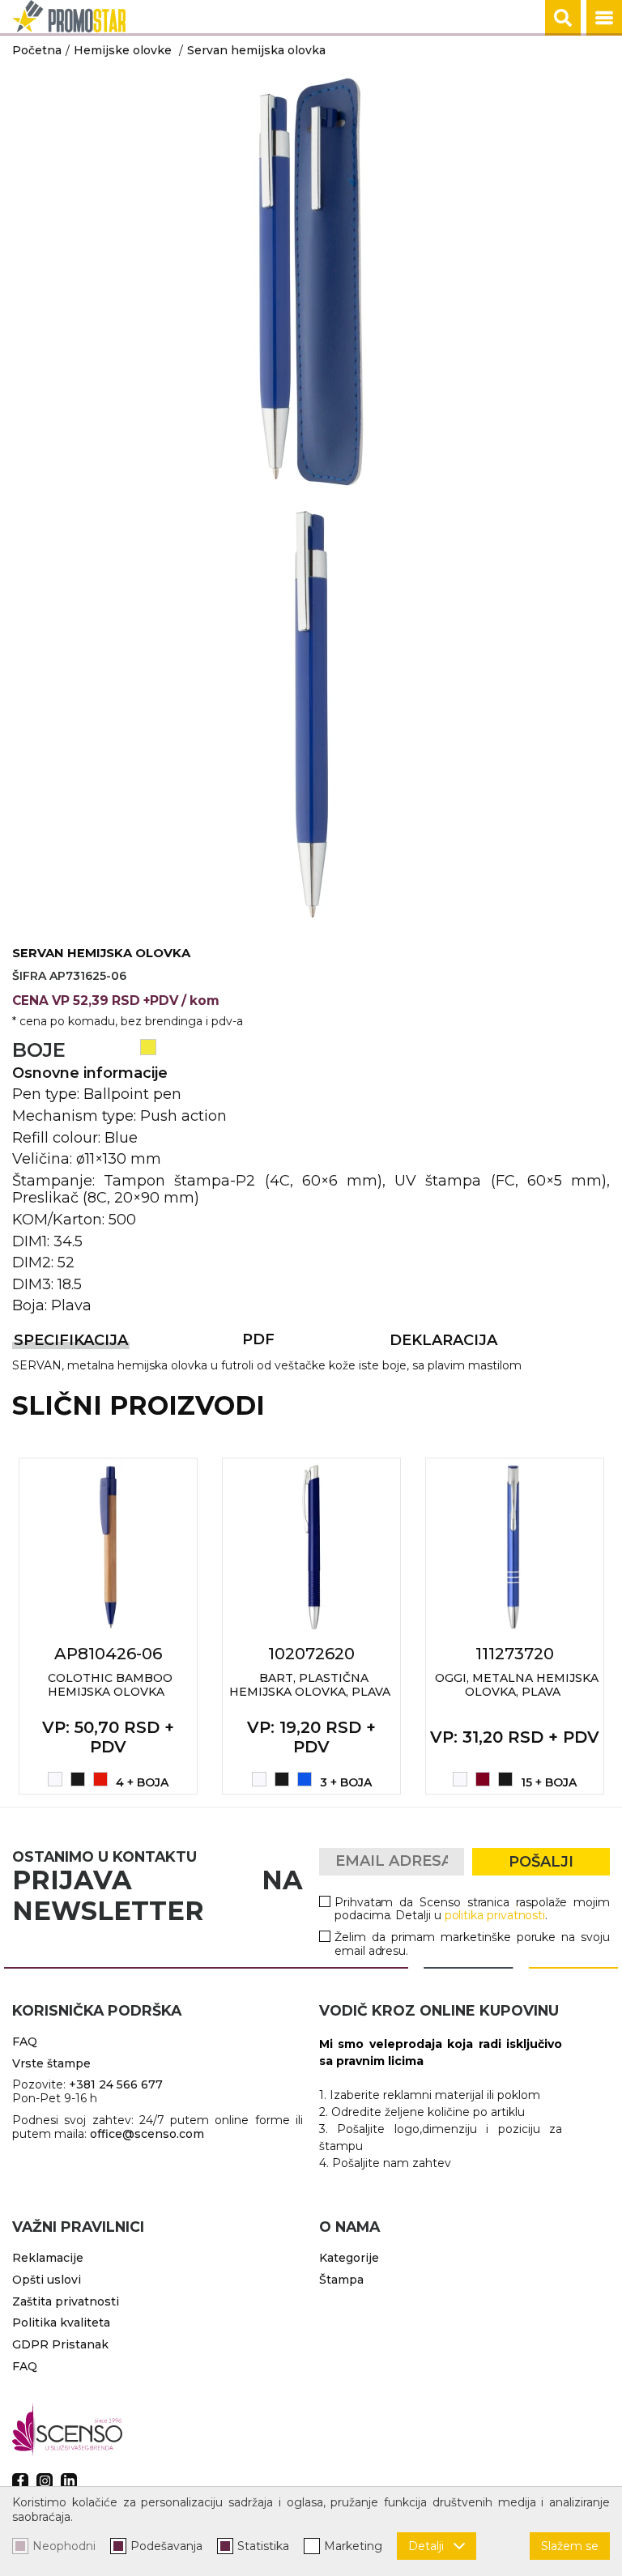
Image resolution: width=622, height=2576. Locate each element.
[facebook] (20, 2481)
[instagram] (45, 2481)
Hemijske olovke (123, 50)
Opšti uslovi (47, 2280)
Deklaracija (443, 1340)
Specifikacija (71, 1340)
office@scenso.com (147, 2134)
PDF (258, 1339)
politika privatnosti (495, 1915)
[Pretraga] (563, 18)
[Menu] (604, 18)
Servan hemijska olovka (256, 50)
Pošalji (541, 1862)
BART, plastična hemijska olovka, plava (310, 1685)
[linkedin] (69, 2481)
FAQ (25, 2042)
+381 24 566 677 (116, 2084)
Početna (37, 50)
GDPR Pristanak (60, 2344)
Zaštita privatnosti (66, 2301)
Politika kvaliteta (61, 2323)
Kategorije (349, 2258)
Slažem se (570, 2546)
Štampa (341, 2280)
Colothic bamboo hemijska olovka (110, 1685)
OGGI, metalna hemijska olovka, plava (517, 1685)
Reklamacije (48, 2258)
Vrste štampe (51, 2063)
